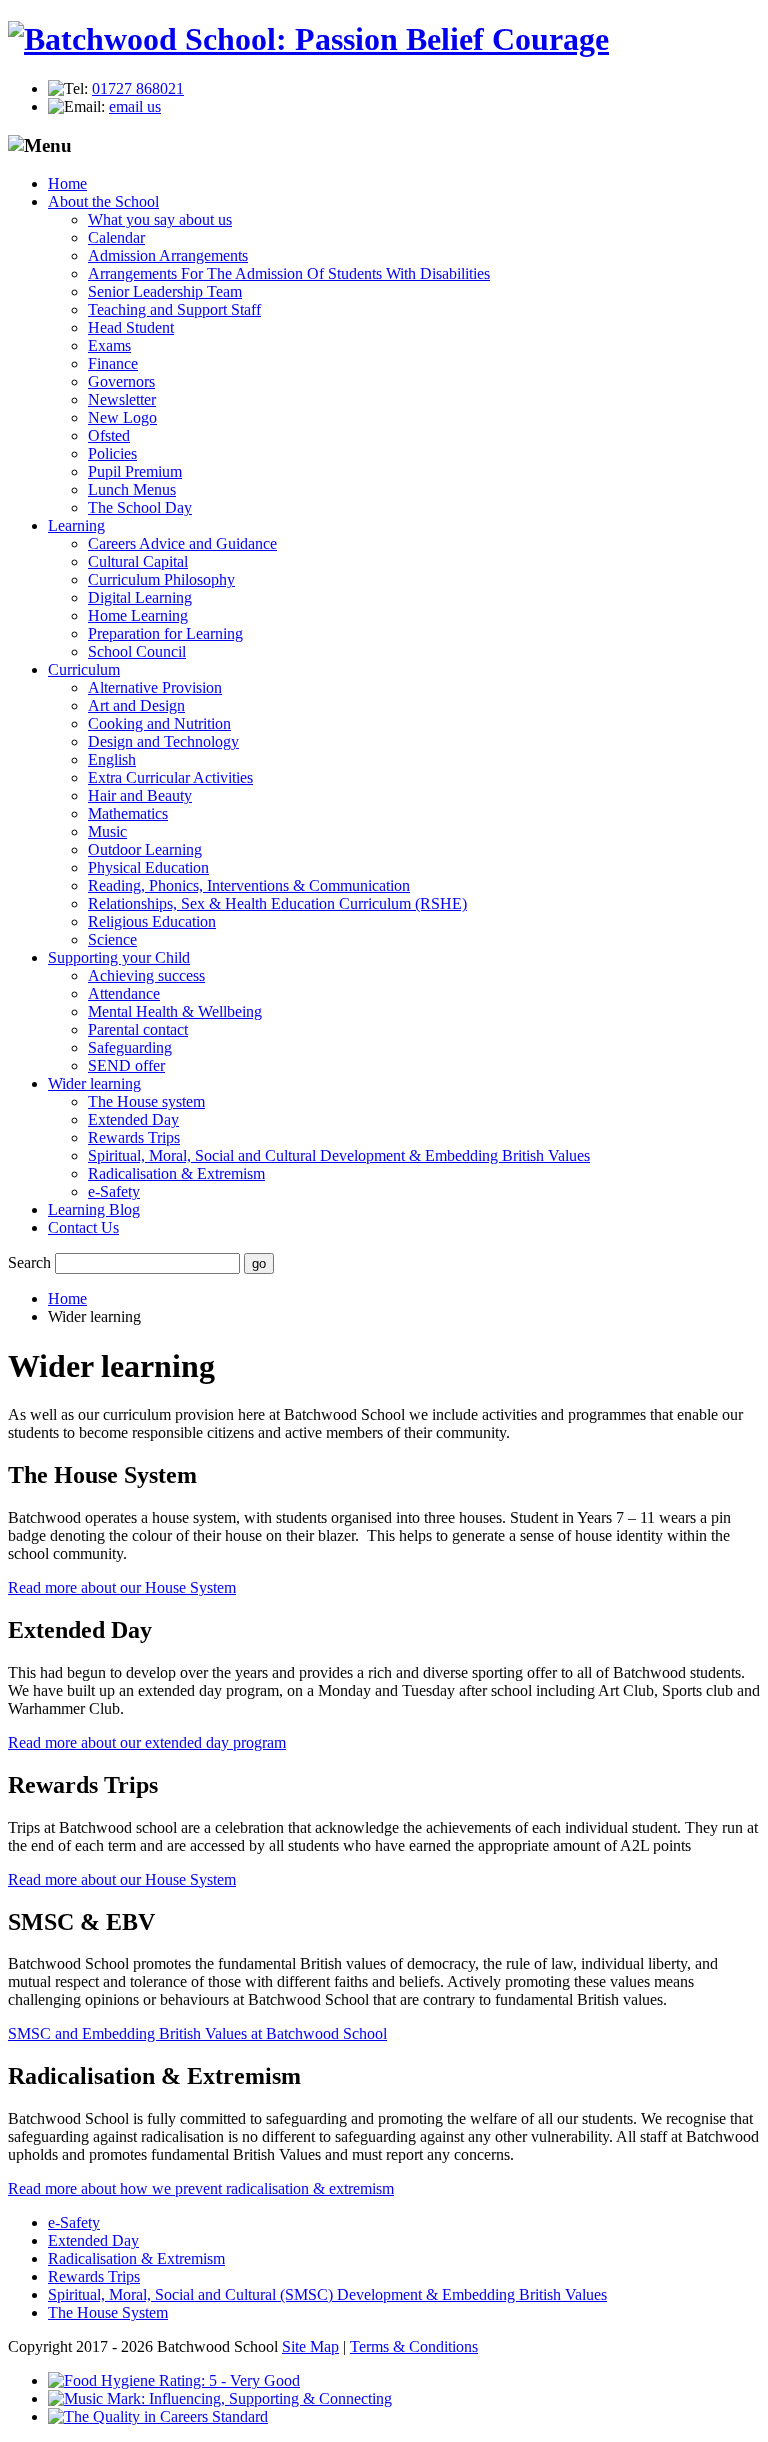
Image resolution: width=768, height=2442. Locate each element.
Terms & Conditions (414, 2346)
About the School (103, 201)
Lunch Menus (132, 489)
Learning (76, 525)
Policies (112, 453)
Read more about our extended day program (147, 1742)
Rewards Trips (134, 1137)
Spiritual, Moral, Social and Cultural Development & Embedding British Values (339, 1155)
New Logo (122, 417)
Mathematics (128, 813)
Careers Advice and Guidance (182, 543)
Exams (109, 345)
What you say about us (160, 219)
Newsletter (122, 399)
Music (107, 831)
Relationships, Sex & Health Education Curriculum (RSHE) (277, 903)
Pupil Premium (135, 471)
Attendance (124, 993)
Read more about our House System (122, 1587)
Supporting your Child (119, 957)
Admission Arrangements (168, 255)
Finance (113, 363)
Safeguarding (130, 1047)
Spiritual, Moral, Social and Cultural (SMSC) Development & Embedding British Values (327, 2294)
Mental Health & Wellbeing (175, 1011)
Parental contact (138, 1029)
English (112, 759)
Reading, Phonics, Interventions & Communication (249, 885)
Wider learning (94, 1083)
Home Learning (138, 615)
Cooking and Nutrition (159, 723)
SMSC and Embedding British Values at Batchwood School (197, 2033)
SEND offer (126, 1065)
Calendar (116, 237)
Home (67, 183)
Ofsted (109, 435)
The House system (146, 1101)
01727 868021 (138, 88)
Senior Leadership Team (165, 291)
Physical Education (148, 867)
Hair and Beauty (140, 795)
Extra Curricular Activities (170, 777)
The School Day (140, 507)
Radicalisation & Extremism (176, 1173)
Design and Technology (163, 741)
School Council (137, 651)
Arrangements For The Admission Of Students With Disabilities (289, 273)
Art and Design (136, 705)
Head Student (131, 327)
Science (112, 939)
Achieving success (146, 975)
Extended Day (133, 1119)
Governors (121, 381)
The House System (108, 2312)
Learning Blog (94, 1209)
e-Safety (114, 1191)
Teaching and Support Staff (174, 309)
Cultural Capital (138, 561)
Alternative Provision (155, 687)
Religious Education (152, 921)
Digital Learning (140, 597)
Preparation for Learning (165, 633)
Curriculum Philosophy (161, 579)
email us (135, 106)
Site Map (310, 2346)
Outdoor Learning (145, 849)
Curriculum (84, 669)
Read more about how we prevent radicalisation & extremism (201, 2188)
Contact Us (83, 1227)
